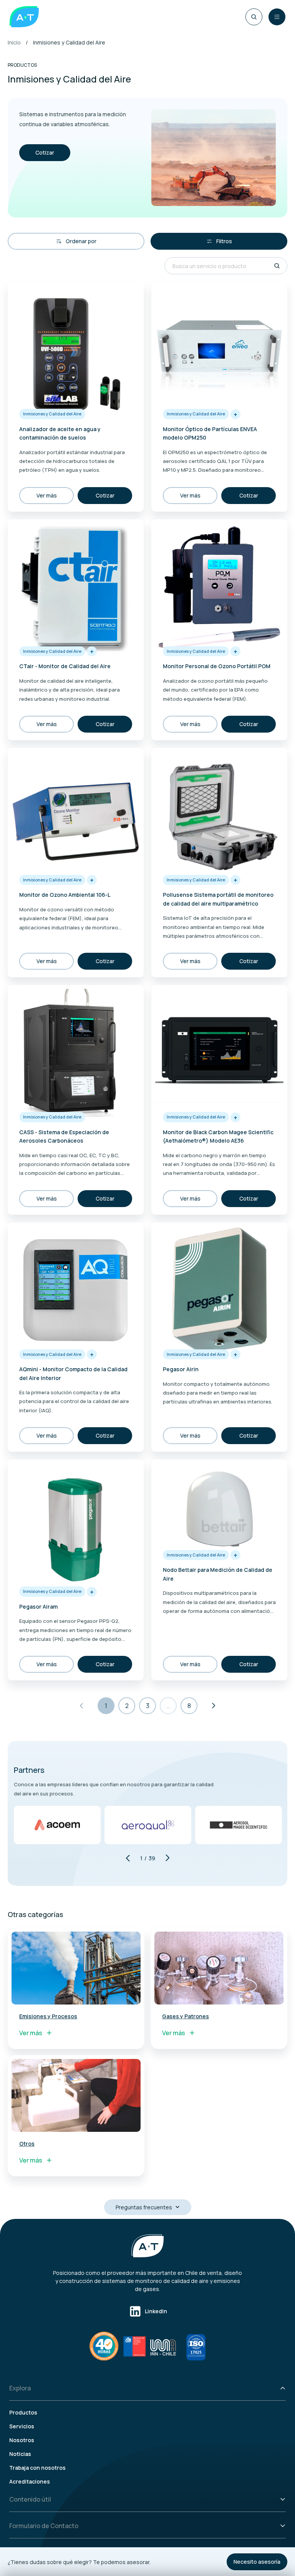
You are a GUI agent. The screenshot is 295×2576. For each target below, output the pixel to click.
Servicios (22, 2426)
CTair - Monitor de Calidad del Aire (65, 666)
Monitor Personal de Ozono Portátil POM (217, 666)
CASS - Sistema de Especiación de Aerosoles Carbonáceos (64, 1136)
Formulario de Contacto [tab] (44, 2526)
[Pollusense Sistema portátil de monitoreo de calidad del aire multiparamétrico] (219, 814)
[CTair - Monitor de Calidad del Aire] (76, 585)
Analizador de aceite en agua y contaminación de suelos (60, 433)
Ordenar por (81, 241)
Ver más (47, 495)
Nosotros (22, 2440)
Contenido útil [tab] (30, 2499)
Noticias (20, 2454)
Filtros (224, 241)
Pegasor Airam (38, 1607)
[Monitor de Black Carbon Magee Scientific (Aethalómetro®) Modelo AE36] (219, 1051)
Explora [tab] (20, 2388)
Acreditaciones (30, 2481)
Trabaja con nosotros (37, 2468)
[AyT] (147, 2246)
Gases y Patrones (186, 2016)
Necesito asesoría (257, 2562)
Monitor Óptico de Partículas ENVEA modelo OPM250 (210, 433)
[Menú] (277, 17)
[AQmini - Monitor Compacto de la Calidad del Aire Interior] (76, 1288)
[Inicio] (24, 17)
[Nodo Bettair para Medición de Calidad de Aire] (219, 1507)
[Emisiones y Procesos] (76, 1968)
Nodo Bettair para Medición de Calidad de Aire (218, 1574)
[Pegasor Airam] (76, 1525)
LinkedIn (156, 2311)
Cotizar (45, 152)
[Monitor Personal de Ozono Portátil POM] (219, 585)
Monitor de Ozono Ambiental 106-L (65, 895)
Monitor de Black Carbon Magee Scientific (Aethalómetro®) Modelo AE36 (218, 1136)
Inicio (14, 42)
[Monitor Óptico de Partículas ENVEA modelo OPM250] (219, 348)
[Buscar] (254, 17)
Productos (23, 2412)
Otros (27, 2144)
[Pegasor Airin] (219, 1288)
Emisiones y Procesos (48, 2016)
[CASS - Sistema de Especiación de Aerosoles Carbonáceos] (76, 1051)
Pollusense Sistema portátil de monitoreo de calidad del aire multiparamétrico (218, 899)
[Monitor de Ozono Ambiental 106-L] (76, 814)
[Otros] (76, 2095)
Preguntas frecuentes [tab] (144, 2207)
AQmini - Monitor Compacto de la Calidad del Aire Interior (73, 1373)
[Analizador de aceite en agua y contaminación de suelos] (76, 348)
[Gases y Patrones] (219, 1968)
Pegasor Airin (181, 1369)
